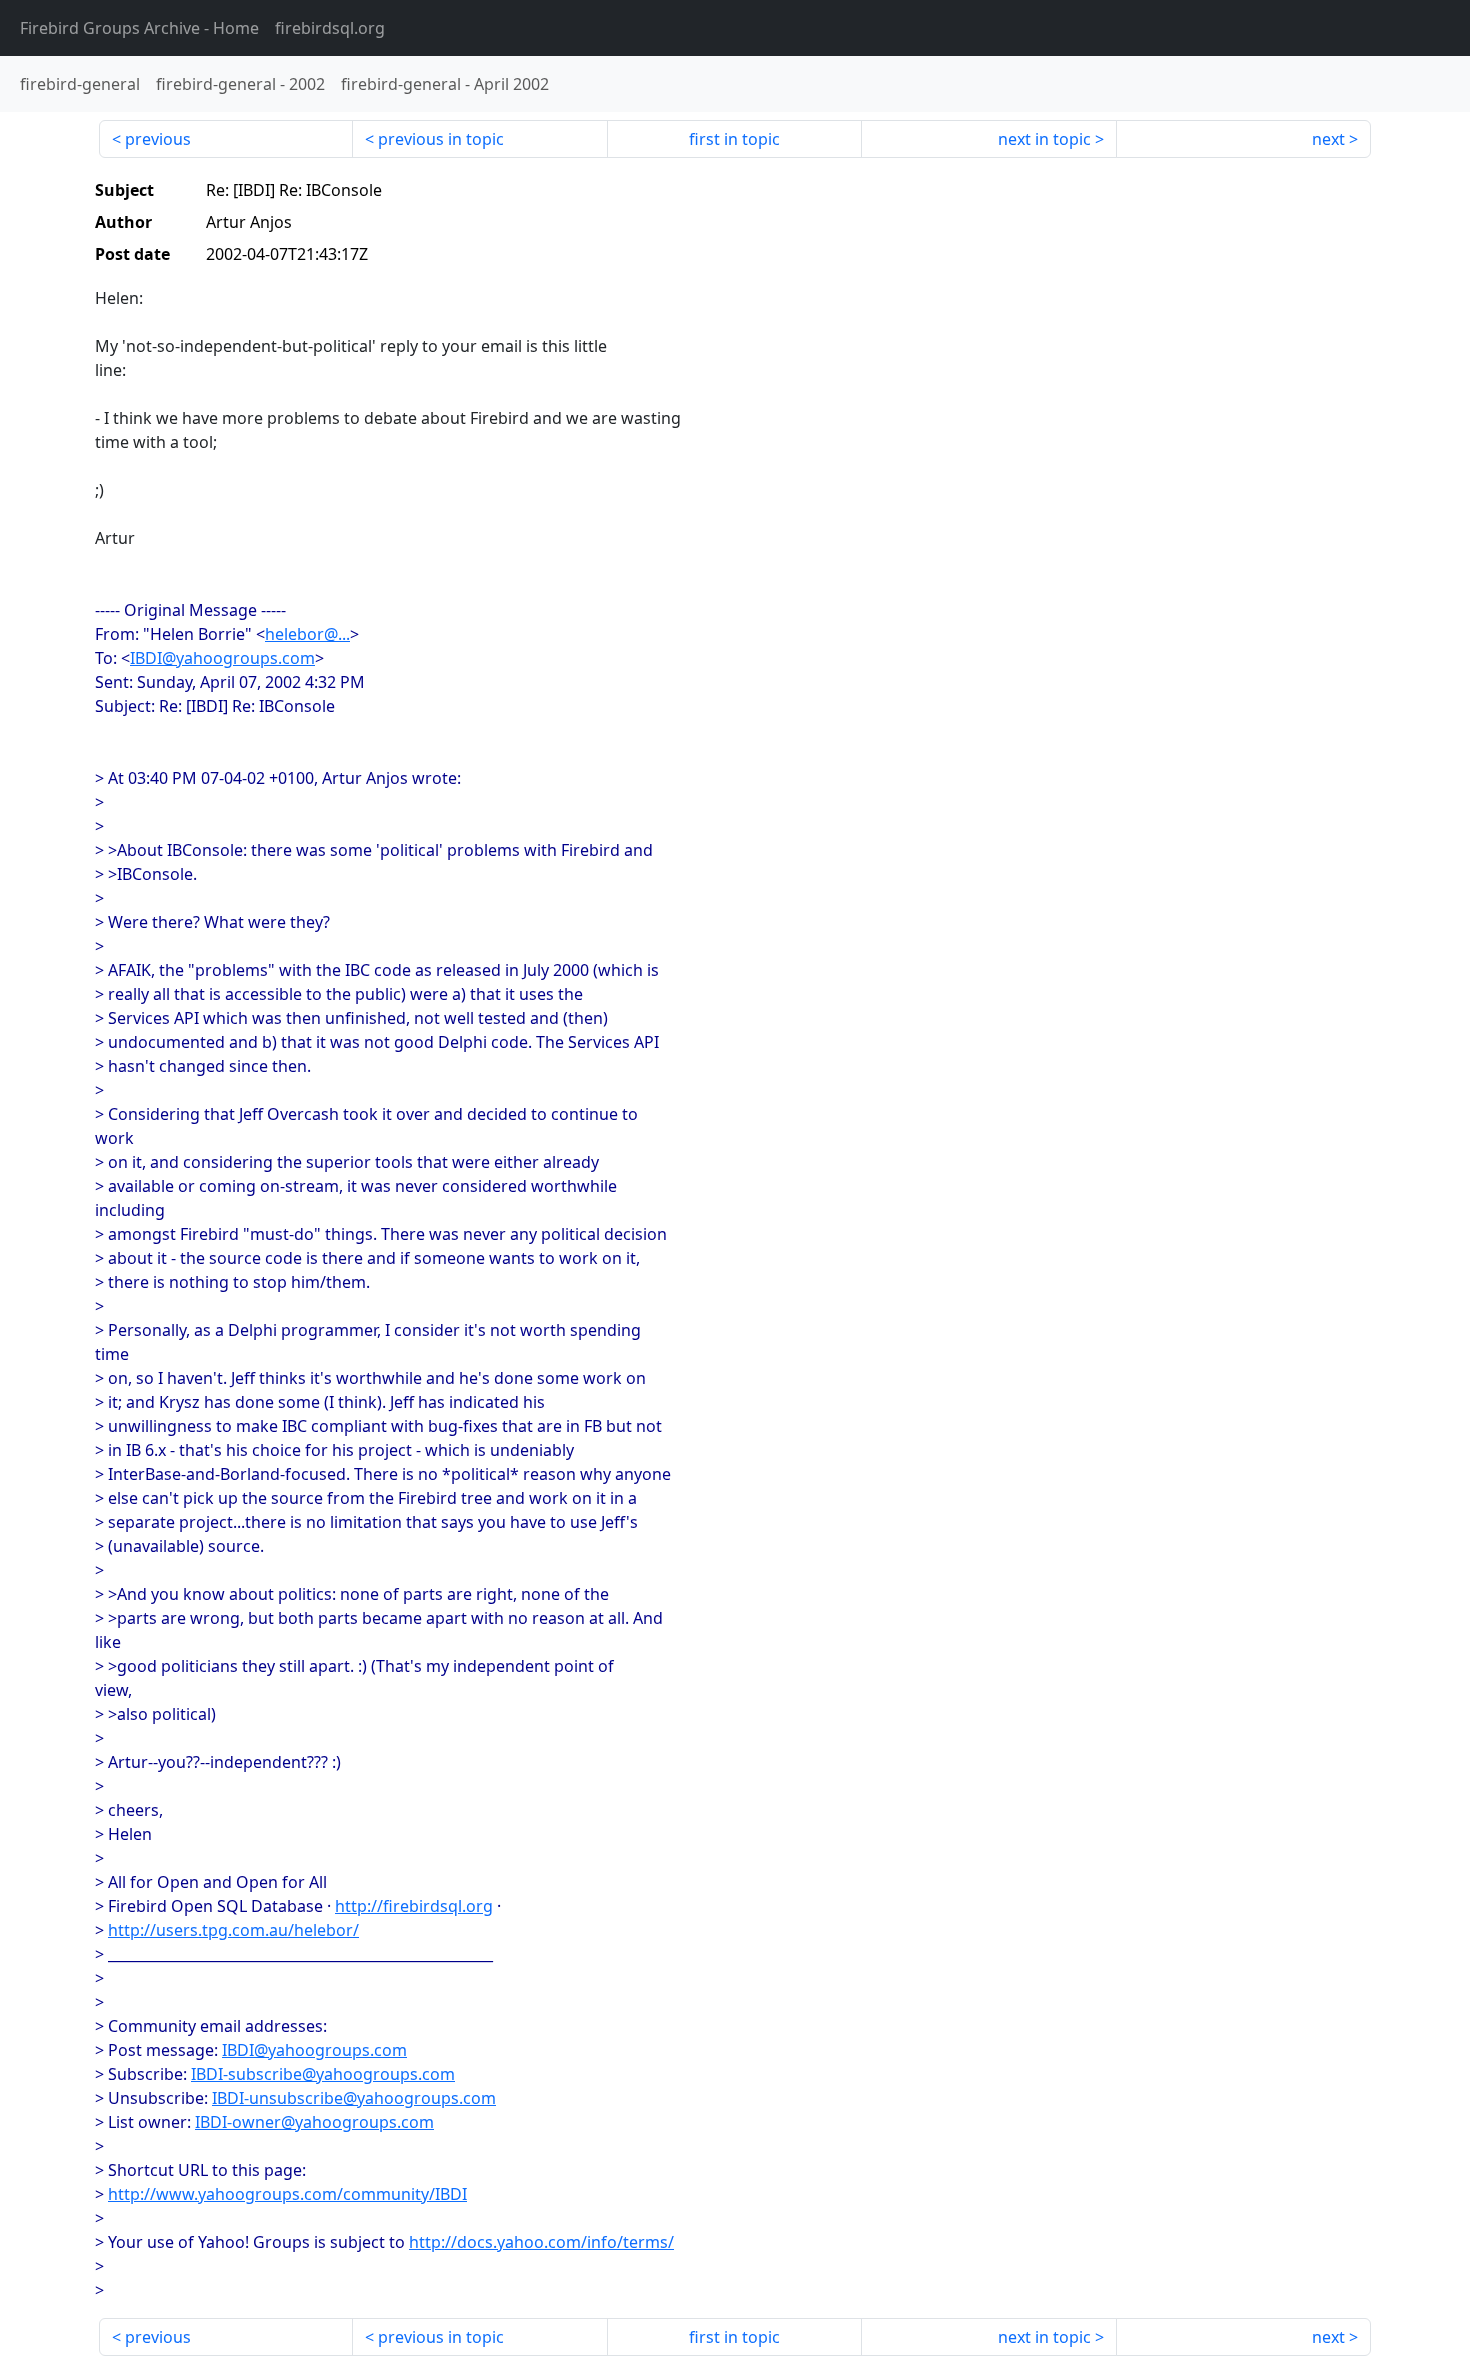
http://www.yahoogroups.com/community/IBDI (287, 2194)
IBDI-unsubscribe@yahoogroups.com (354, 2098)
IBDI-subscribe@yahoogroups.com (323, 2074)
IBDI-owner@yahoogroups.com (314, 2122)
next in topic (1044, 139)
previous (158, 139)
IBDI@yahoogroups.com (222, 658)
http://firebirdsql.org (414, 1906)
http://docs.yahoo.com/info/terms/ (541, 2242)
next (1328, 139)
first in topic (734, 139)
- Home (139, 28)
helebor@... (307, 634)
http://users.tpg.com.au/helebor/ (233, 1930)
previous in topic (441, 139)
